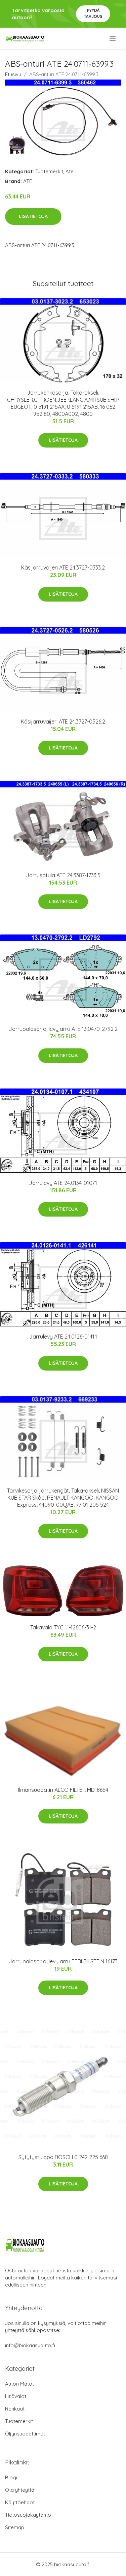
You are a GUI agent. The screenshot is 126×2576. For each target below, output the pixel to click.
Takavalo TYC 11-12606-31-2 (63, 1627)
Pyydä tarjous (93, 13)
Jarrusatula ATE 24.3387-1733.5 (63, 875)
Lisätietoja (33, 216)
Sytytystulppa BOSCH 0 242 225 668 (63, 2157)
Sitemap (15, 2527)
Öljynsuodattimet (25, 2434)
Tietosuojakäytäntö (28, 2515)
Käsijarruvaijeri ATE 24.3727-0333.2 (63, 568)
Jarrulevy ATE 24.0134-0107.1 (63, 1183)
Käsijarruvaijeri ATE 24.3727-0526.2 (63, 722)
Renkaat (15, 2409)
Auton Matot (19, 2384)
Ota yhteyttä (20, 2490)
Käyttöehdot (20, 2502)
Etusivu (13, 74)
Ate (70, 171)
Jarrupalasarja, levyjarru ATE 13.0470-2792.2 (63, 1029)
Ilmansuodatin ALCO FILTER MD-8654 (63, 1790)
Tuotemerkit (49, 171)
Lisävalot (16, 2396)
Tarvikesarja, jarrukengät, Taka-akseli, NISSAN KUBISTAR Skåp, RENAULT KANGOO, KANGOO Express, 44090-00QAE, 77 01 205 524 (63, 1498)
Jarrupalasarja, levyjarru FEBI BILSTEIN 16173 (63, 1961)
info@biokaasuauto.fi (30, 2345)
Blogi (11, 2477)
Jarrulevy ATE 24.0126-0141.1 (63, 1337)
